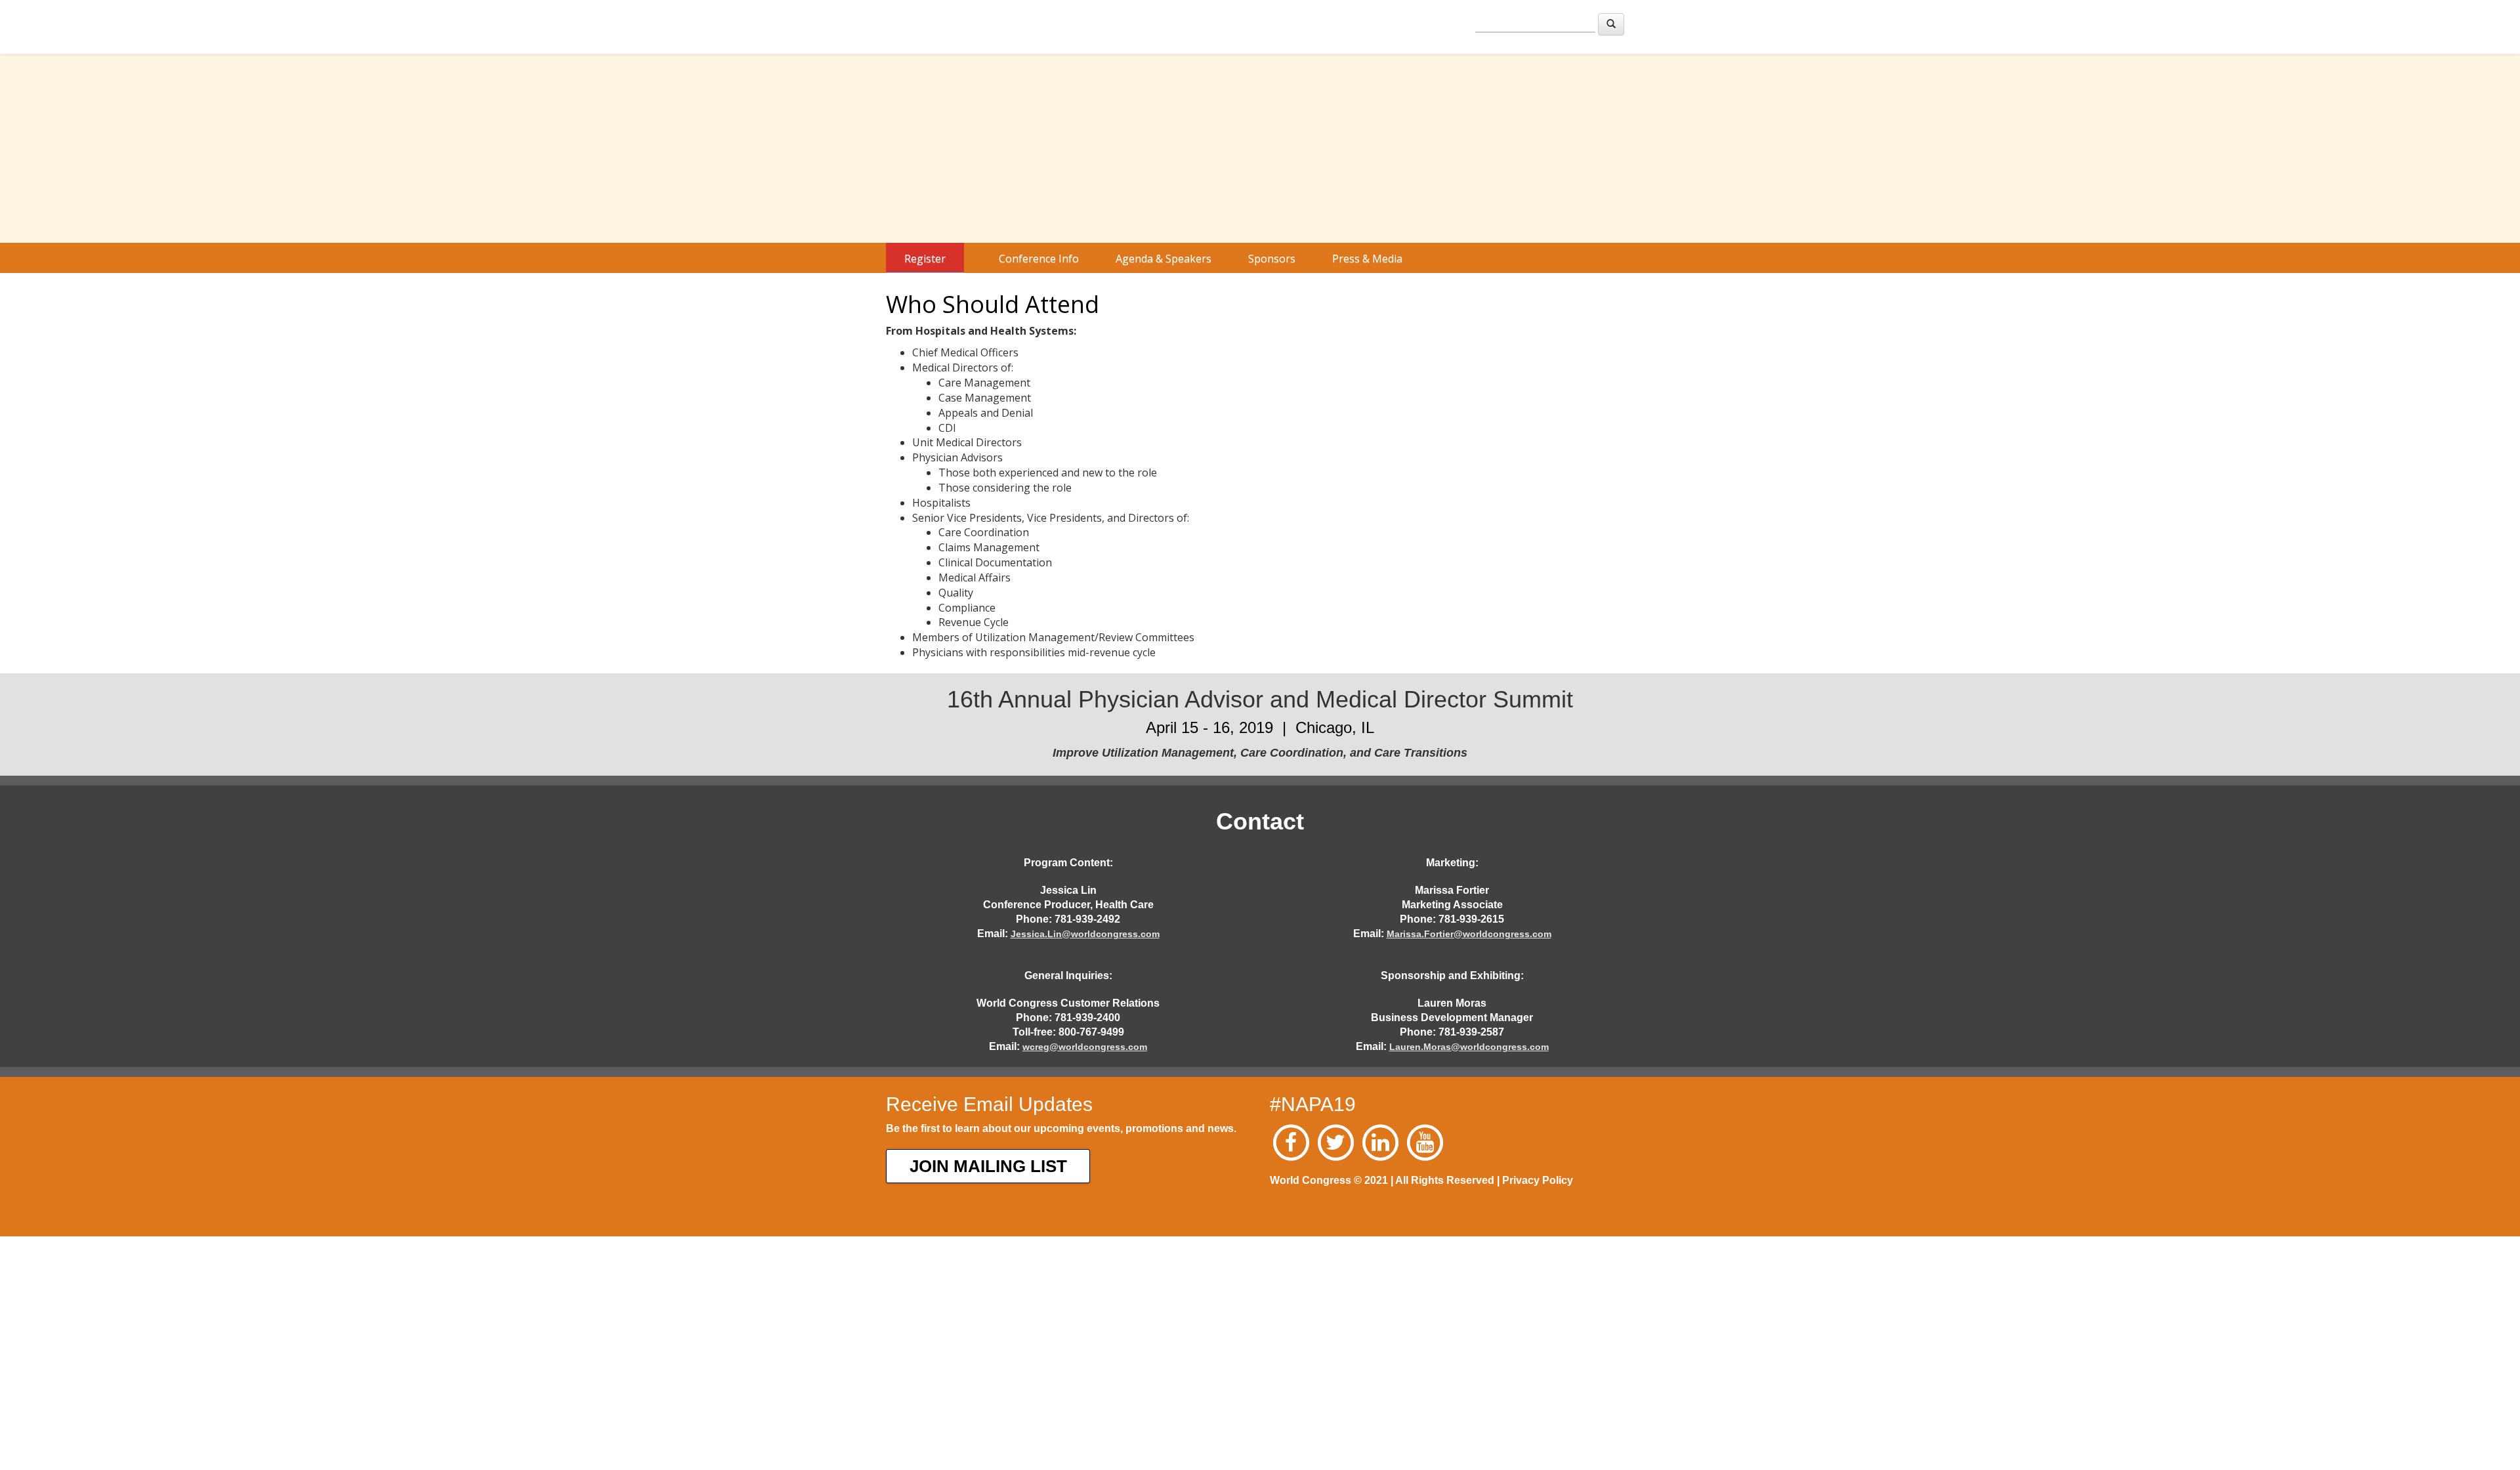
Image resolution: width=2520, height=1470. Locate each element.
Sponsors (1272, 259)
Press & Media (1367, 259)
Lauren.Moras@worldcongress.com (1469, 1047)
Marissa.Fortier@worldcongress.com (1469, 934)
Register (925, 259)
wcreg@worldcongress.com (1085, 1047)
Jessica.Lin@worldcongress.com (1085, 934)
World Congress (912, 25)
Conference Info (1039, 259)
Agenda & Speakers (1164, 259)
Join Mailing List (988, 1166)
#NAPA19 (1313, 1104)
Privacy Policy (1538, 1180)
